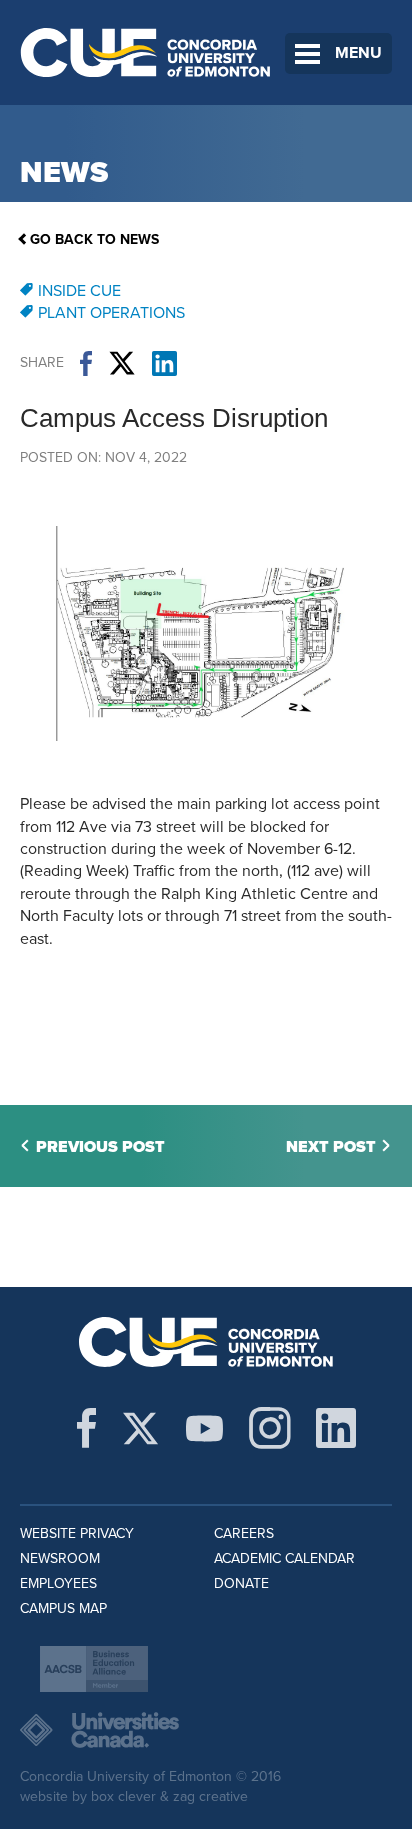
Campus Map (63, 1608)
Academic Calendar (284, 1558)
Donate (241, 1583)
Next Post (331, 1147)
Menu (358, 53)
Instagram (270, 1428)
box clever (123, 1796)
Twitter (122, 363)
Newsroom (60, 1558)
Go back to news (94, 239)
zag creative (210, 1796)
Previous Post (100, 1147)
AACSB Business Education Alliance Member (94, 1669)
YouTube (204, 1428)
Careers (244, 1533)
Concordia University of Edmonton (146, 52)
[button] (206, 782)
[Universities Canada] (206, 1730)
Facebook (86, 363)
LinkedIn (164, 363)
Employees (58, 1583)
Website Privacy (77, 1533)
